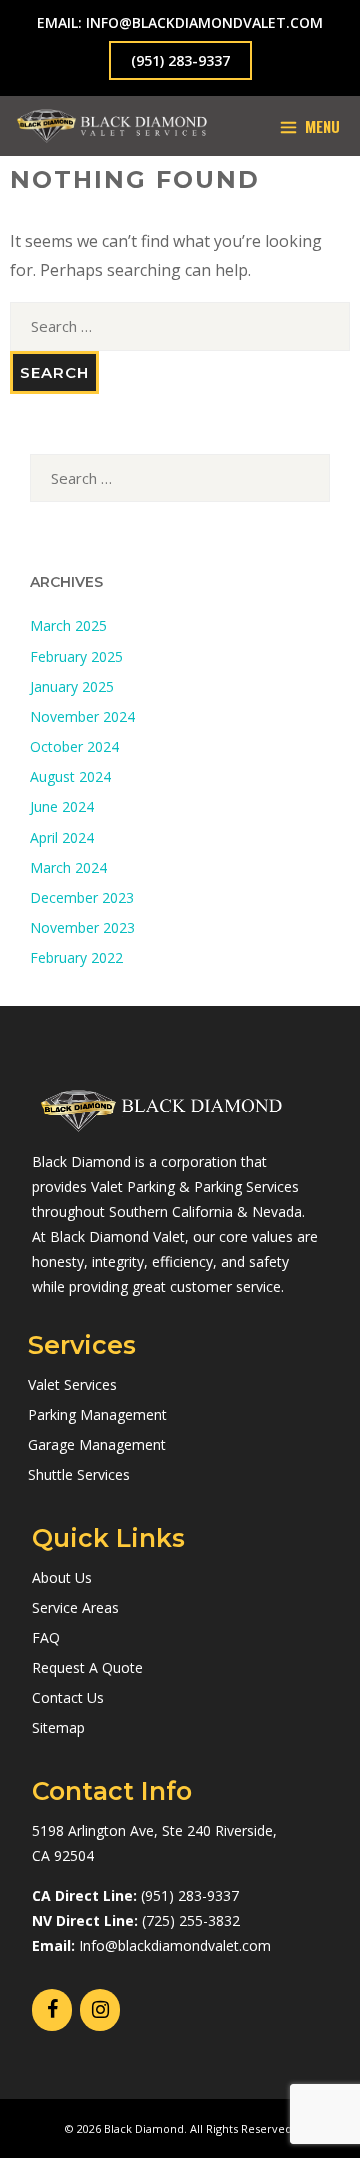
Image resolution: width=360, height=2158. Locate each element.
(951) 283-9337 (180, 60)
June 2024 (62, 806)
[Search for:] (180, 326)
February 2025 (76, 656)
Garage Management (97, 1444)
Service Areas (75, 1607)
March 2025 (68, 625)
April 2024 (62, 837)
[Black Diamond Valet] (112, 126)
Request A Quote (87, 1667)
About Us (62, 1577)
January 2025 (72, 686)
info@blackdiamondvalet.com (204, 22)
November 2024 (82, 716)
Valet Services (72, 1384)
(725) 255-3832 (191, 1920)
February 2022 (76, 957)
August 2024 (70, 776)
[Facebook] (52, 2010)
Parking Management (97, 1414)
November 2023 (82, 927)
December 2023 (82, 897)
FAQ (46, 1637)
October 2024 (74, 746)
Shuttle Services (79, 1474)
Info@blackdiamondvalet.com (175, 1945)
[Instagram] (100, 2010)
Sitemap (58, 1727)
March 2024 (68, 867)
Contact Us (68, 1697)
